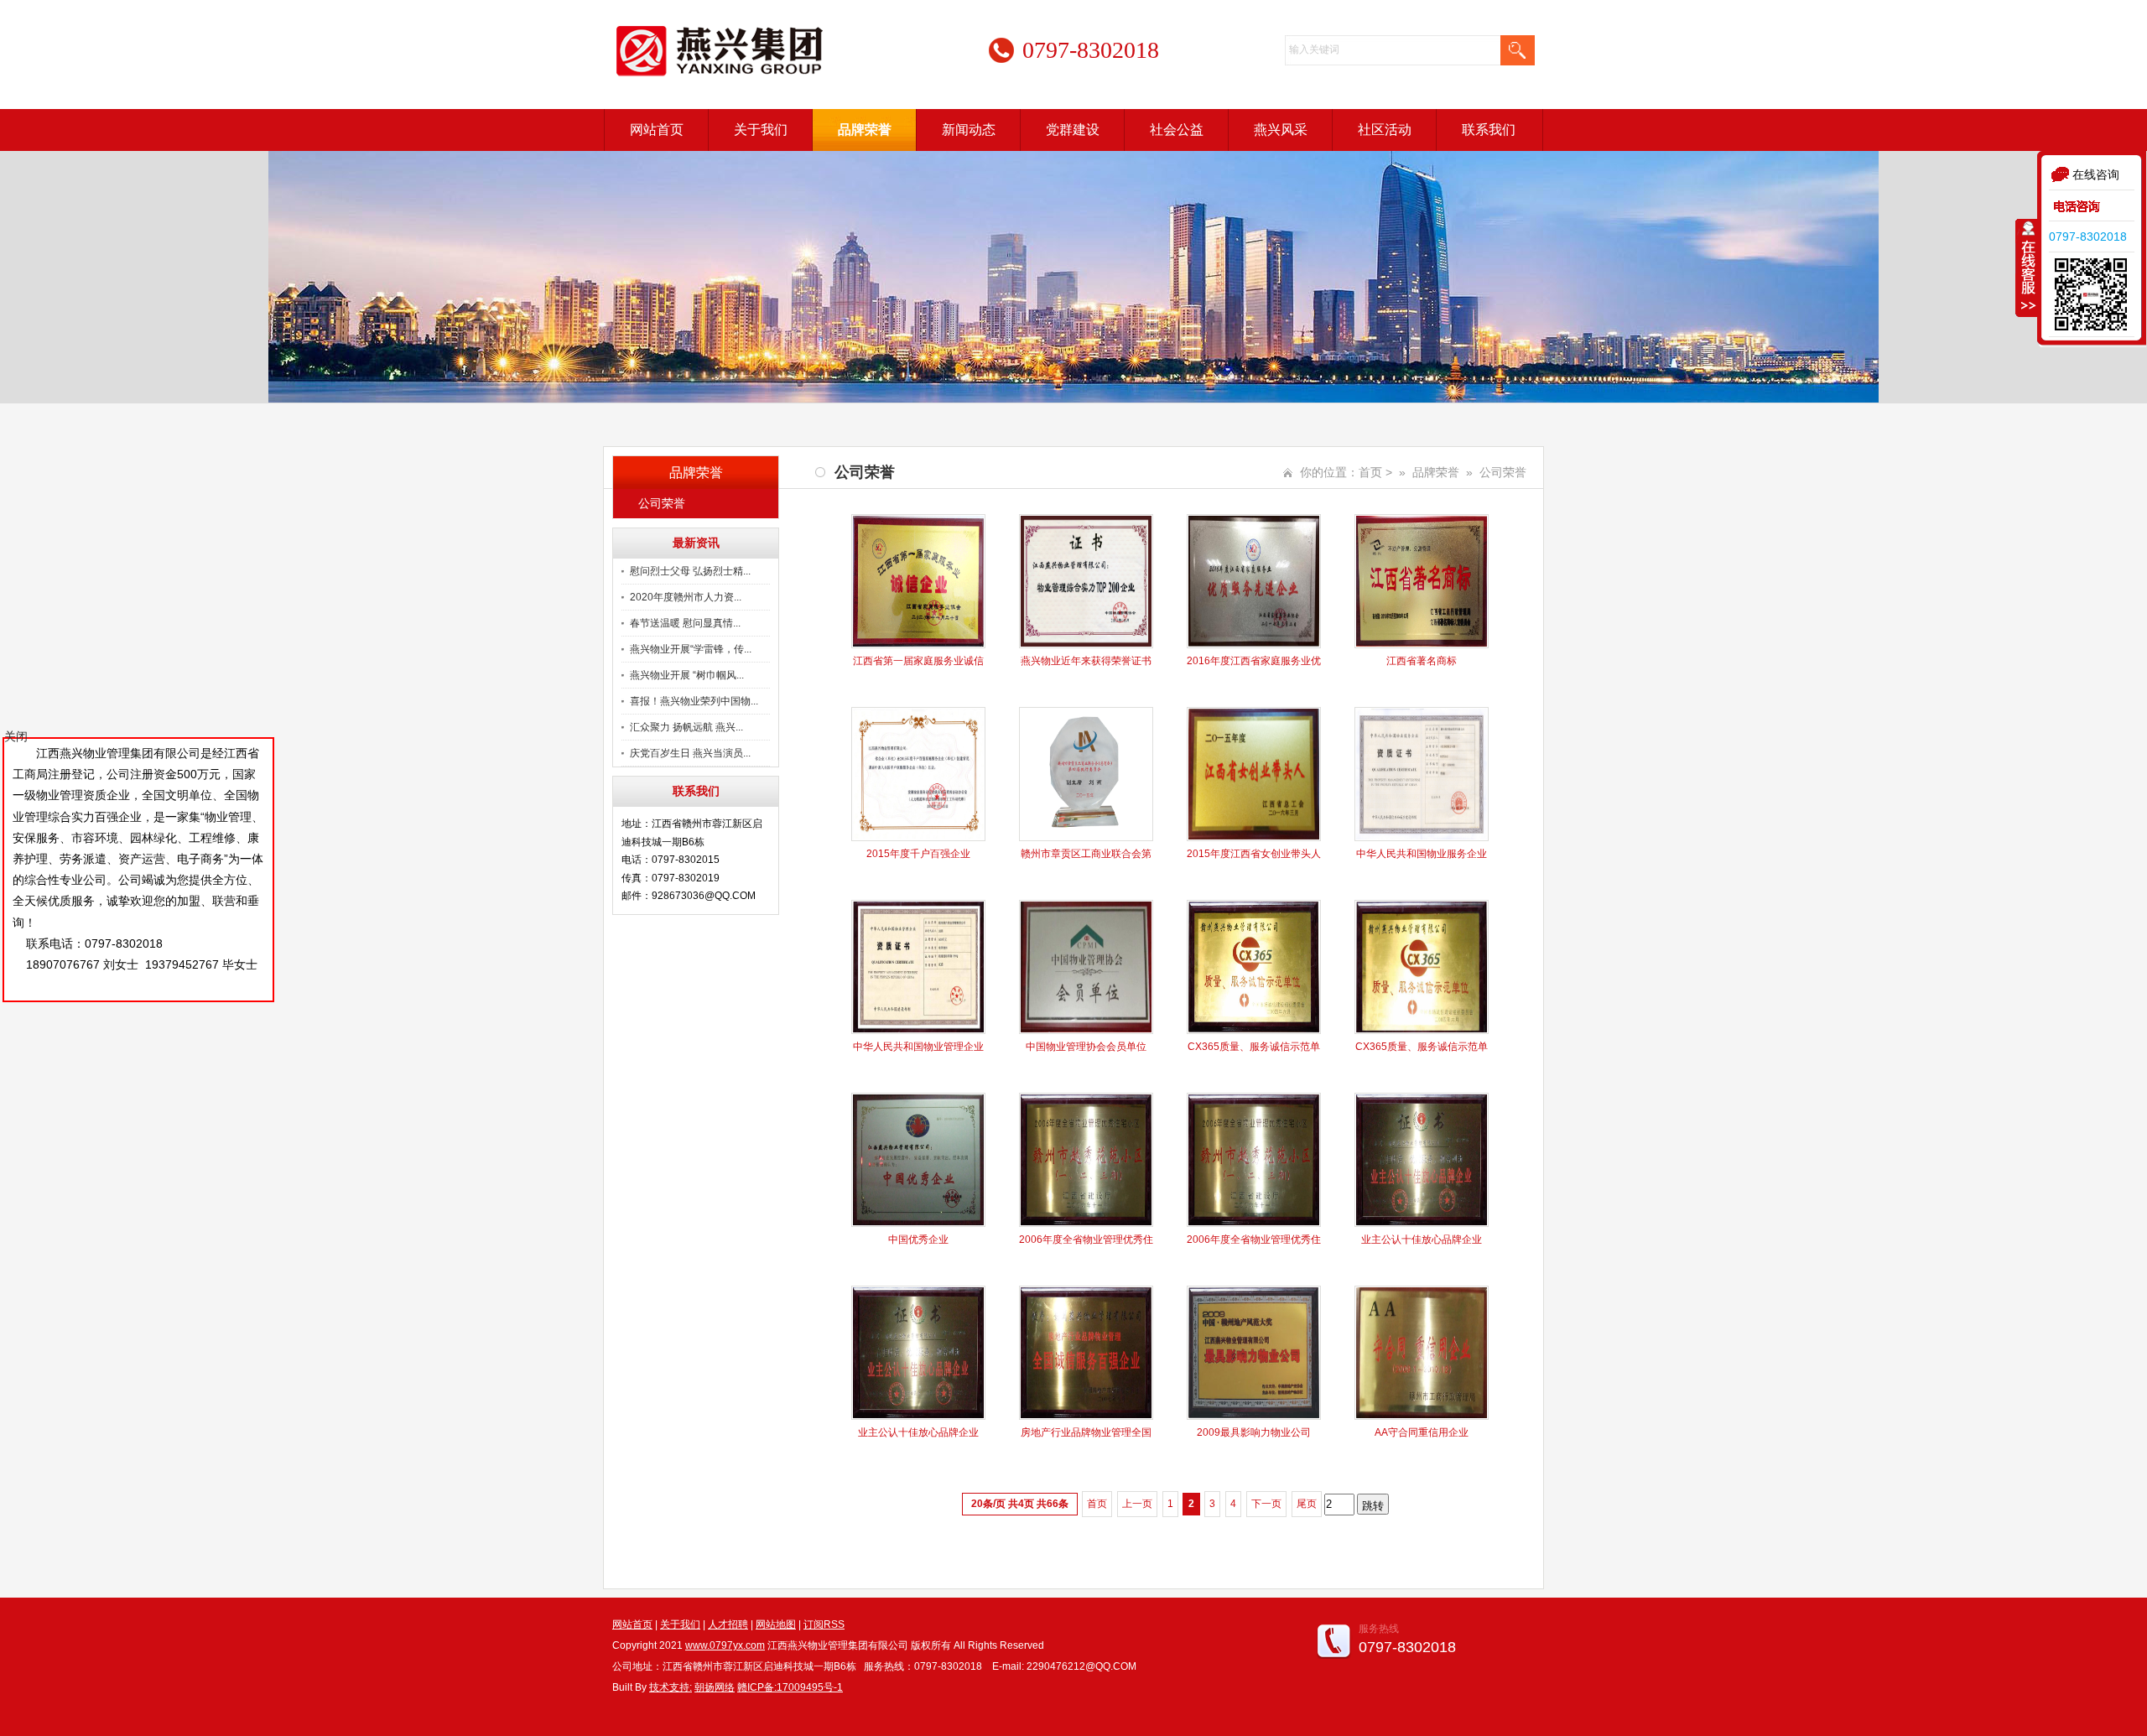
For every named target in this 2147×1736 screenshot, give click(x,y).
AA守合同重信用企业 (1422, 1432)
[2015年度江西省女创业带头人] (1254, 838)
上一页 (1137, 1504)
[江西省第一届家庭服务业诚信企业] (918, 645)
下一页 (1266, 1504)
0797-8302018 (2088, 236)
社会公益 (1177, 130)
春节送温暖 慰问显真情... (685, 623)
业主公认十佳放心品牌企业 (1422, 1240)
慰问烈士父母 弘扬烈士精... (690, 571)
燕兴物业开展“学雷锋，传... (691, 649)
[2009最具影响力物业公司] (1254, 1416)
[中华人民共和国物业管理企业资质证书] (918, 1031)
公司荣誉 (662, 503)
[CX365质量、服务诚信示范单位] (1254, 1031)
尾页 (1307, 1504)
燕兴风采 (1281, 130)
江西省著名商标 (1422, 661)
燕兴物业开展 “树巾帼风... (687, 675)
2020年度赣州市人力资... (686, 597)
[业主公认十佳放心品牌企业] (1422, 1224)
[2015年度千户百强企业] (918, 838)
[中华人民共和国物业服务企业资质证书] (1422, 838)
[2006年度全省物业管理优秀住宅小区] (1086, 1224)
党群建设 (1073, 130)
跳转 (1373, 1506)
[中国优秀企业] (918, 1224)
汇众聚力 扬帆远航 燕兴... (686, 727)
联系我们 (1489, 130)
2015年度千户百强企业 (918, 854)
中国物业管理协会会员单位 (1086, 1047)
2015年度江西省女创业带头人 (1254, 854)
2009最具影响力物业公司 (1254, 1432)
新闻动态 (969, 130)
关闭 (16, 736)
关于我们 (761, 130)
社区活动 (1385, 130)
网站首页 (657, 130)
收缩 (2027, 268)
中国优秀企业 (918, 1240)
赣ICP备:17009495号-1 (790, 1687)
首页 (1370, 472)
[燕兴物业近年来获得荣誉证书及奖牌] (1086, 645)
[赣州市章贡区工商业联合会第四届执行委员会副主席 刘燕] (1086, 838)
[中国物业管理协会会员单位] (1086, 1031)
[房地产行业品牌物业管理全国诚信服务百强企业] (1086, 1416)
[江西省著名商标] (1422, 645)
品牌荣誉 (865, 130)
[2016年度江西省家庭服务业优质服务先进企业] (1254, 645)
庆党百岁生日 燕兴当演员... (690, 753)
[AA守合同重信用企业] (1422, 1416)
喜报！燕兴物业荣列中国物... (694, 701)
